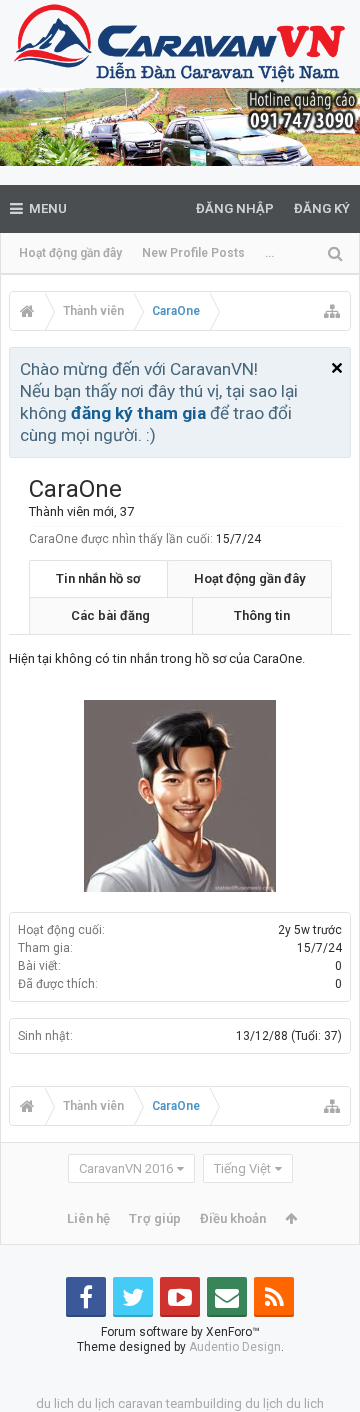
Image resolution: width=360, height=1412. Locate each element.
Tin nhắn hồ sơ (98, 578)
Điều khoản (233, 1218)
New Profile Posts (193, 253)
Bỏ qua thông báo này (337, 368)
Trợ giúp (155, 1218)
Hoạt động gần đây (70, 253)
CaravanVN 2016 (126, 1168)
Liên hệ (88, 1218)
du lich (55, 1403)
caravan (140, 1403)
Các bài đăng (110, 615)
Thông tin (262, 615)
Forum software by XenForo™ (180, 1332)
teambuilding (204, 1403)
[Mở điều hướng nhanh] (332, 311)
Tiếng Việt (242, 1168)
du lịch (96, 1403)
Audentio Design (235, 1347)
